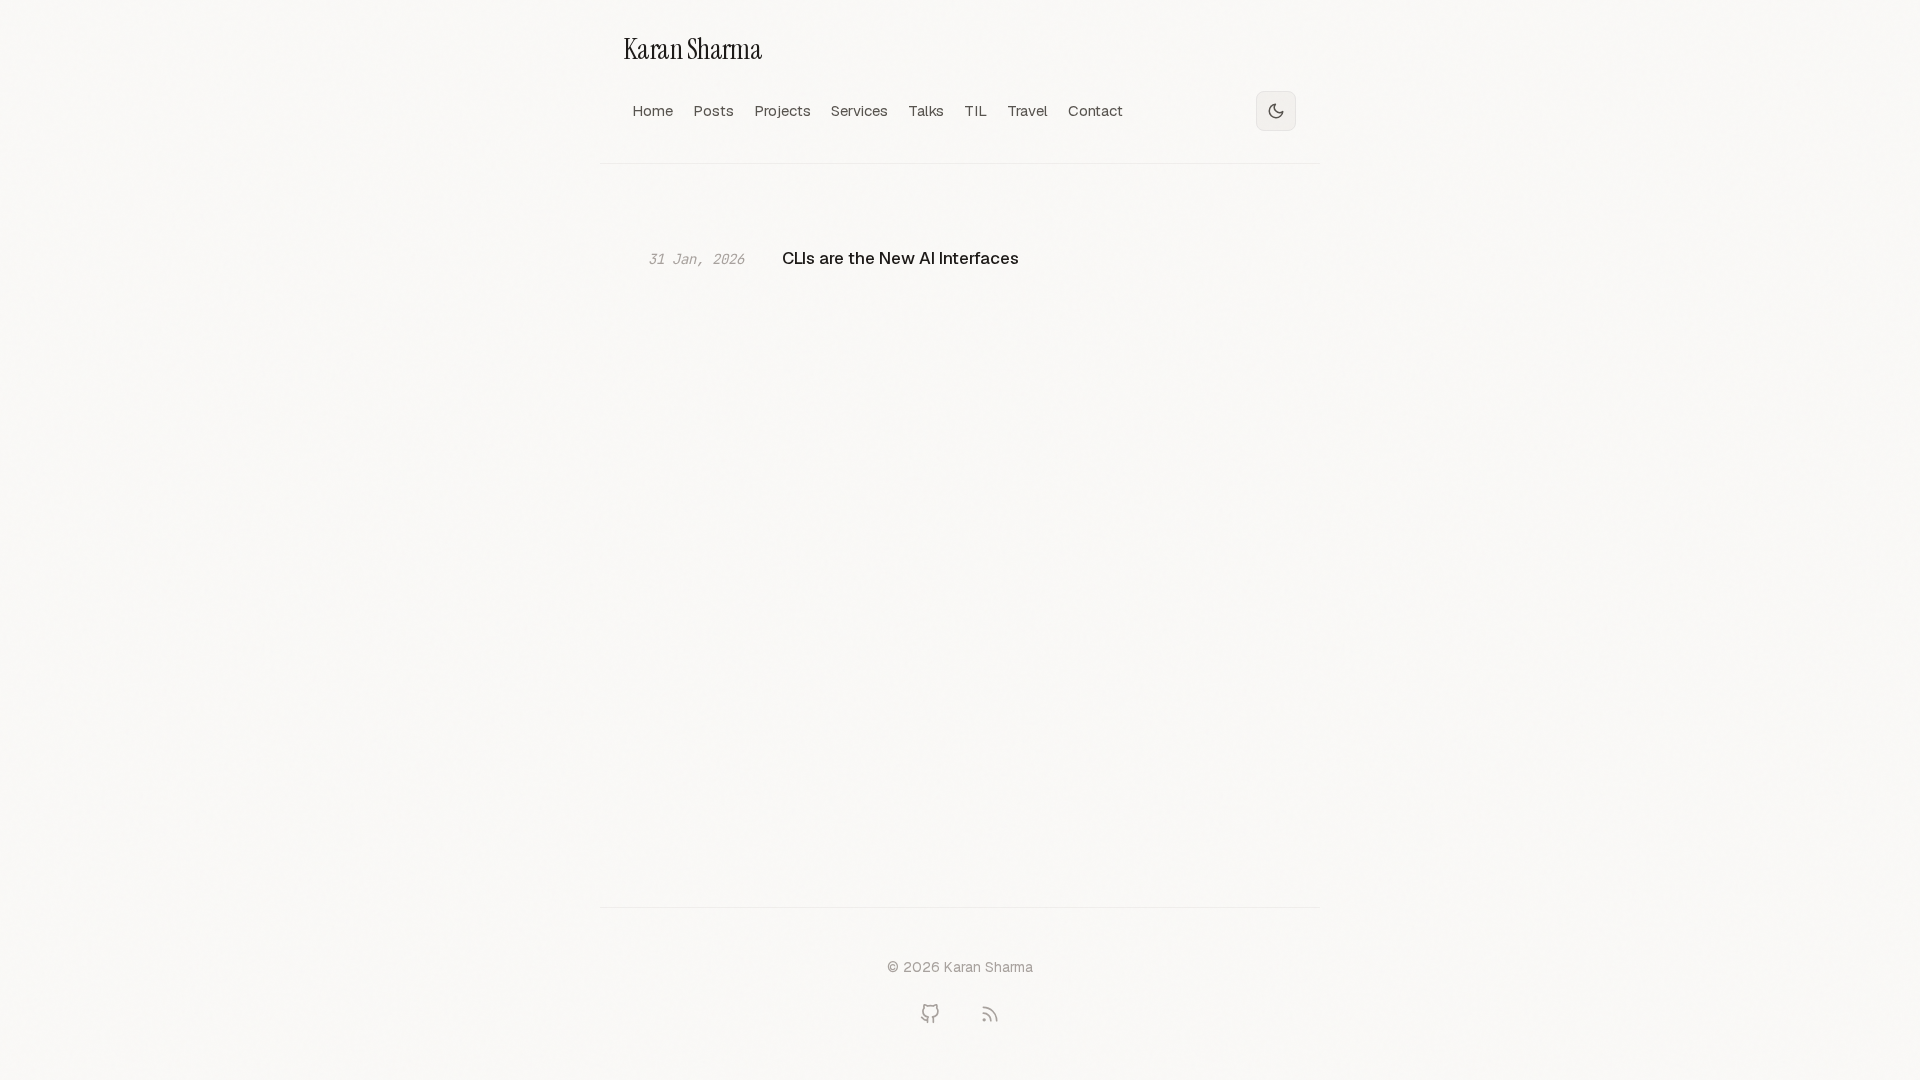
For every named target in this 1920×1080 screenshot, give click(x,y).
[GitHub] (930, 1014)
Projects (782, 110)
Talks (926, 110)
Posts (713, 110)
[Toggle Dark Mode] (1276, 111)
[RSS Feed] (990, 1014)
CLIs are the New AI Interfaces (900, 258)
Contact (1095, 110)
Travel (1027, 110)
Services (859, 110)
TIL (975, 110)
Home (652, 110)
